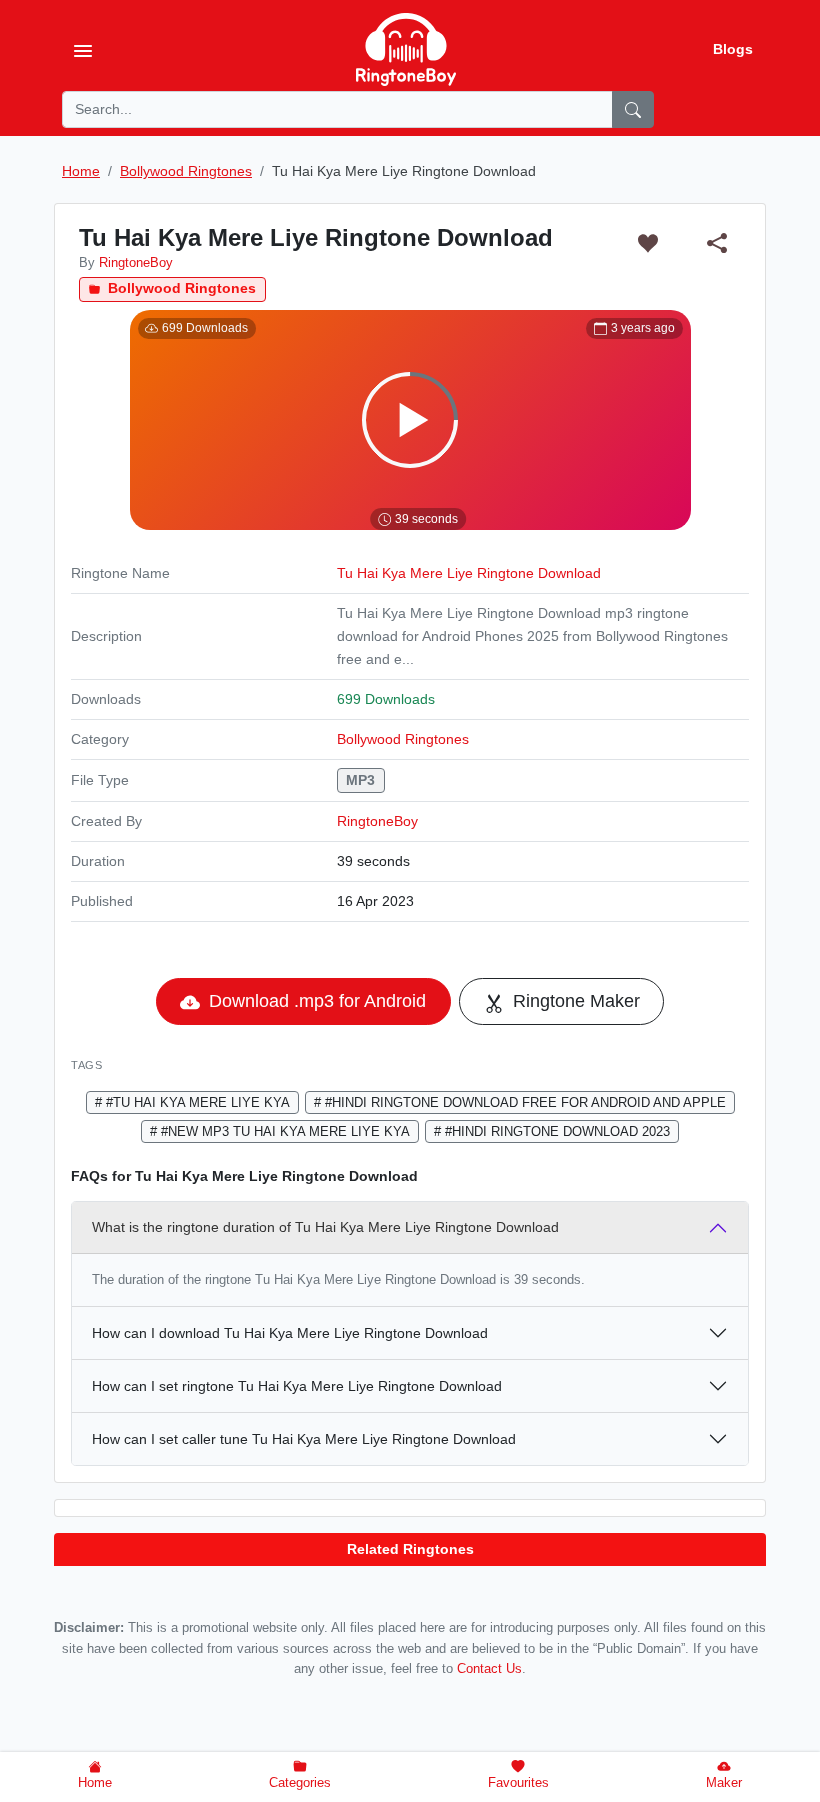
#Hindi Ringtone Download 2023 (555, 1131)
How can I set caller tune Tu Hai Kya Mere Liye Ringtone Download (304, 1439)
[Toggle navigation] (83, 50)
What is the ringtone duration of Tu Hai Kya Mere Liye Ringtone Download (325, 1227)
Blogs (733, 49)
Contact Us (489, 1669)
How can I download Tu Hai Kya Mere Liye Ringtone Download (290, 1333)
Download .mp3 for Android (315, 1001)
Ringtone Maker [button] (574, 1001)
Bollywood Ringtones (180, 288)
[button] (647, 242)
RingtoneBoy (377, 821)
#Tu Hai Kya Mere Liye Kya (196, 1102)
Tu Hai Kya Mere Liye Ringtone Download (469, 573)
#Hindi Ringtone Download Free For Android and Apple (523, 1102)
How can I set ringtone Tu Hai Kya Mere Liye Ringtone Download (297, 1386)
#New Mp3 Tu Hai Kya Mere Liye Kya (283, 1131)
